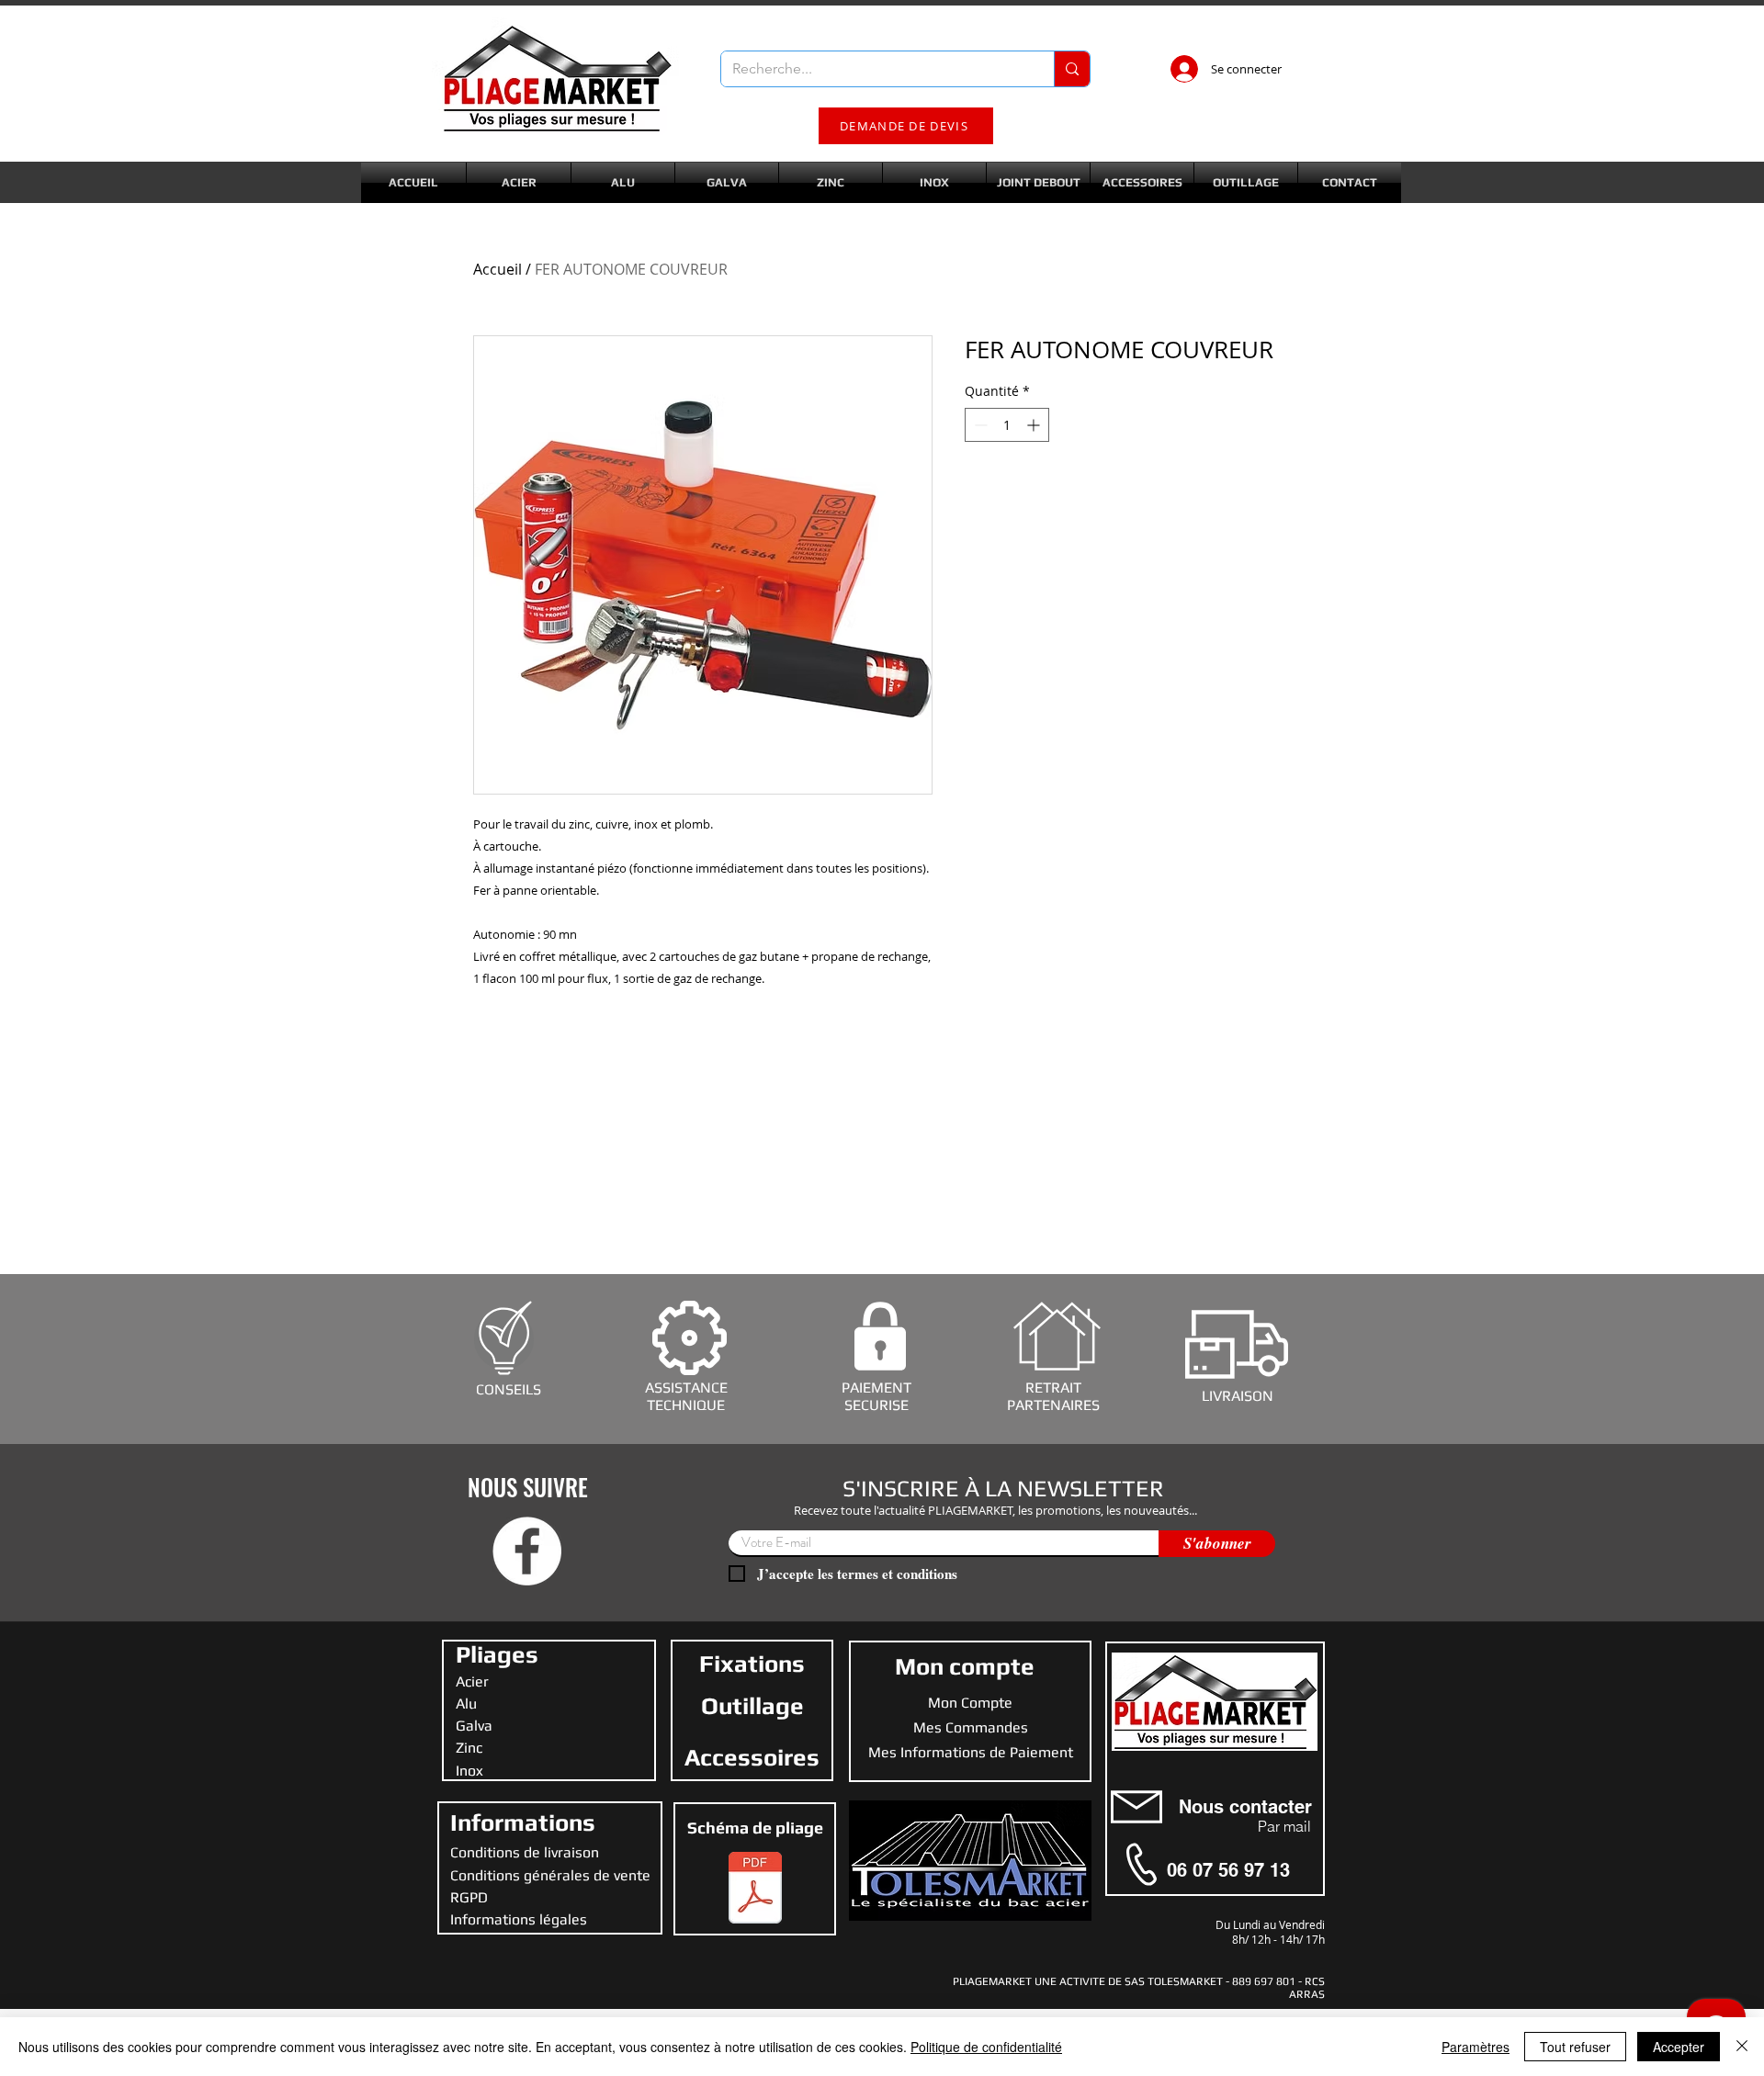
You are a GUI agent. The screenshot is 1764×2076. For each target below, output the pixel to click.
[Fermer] (1742, 2047)
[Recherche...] (1072, 69)
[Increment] (1035, 425)
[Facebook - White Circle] (527, 1551)
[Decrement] (979, 425)
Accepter (1679, 2047)
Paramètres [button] (1476, 2047)
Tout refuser (1575, 2047)
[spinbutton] (1007, 425)
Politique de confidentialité (986, 2047)
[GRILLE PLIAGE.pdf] (755, 1890)
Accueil (498, 269)
